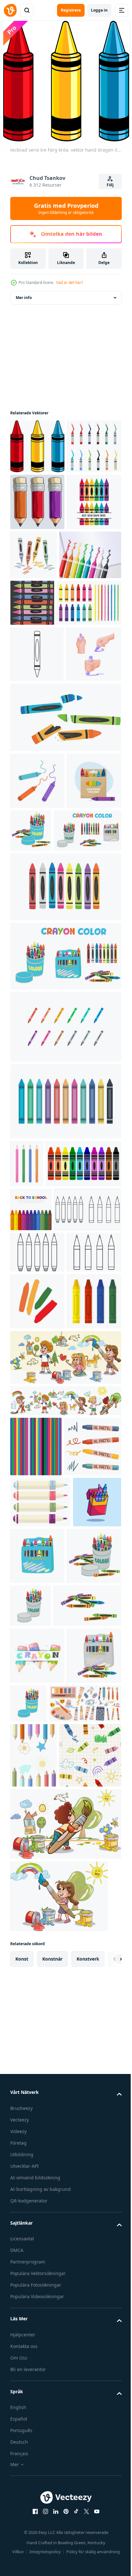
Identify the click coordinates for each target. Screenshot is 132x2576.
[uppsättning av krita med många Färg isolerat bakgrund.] (65, 1325)
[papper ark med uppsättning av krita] (41, 666)
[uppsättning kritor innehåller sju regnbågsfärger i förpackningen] (37, 1005)
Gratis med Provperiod (66, 208)
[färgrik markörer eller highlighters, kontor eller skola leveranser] (40, 1976)
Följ (110, 185)
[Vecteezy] (10, 10)
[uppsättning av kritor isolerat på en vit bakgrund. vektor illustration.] (42, 714)
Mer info (24, 298)
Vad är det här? (70, 282)
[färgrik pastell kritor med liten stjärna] (37, 2187)
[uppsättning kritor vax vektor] (37, 501)
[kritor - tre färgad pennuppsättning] (37, 556)
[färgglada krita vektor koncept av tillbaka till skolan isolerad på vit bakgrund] (37, 613)
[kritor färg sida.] (44, 1526)
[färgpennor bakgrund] (36, 1861)
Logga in (99, 10)
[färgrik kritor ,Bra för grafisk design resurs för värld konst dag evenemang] (37, 1659)
